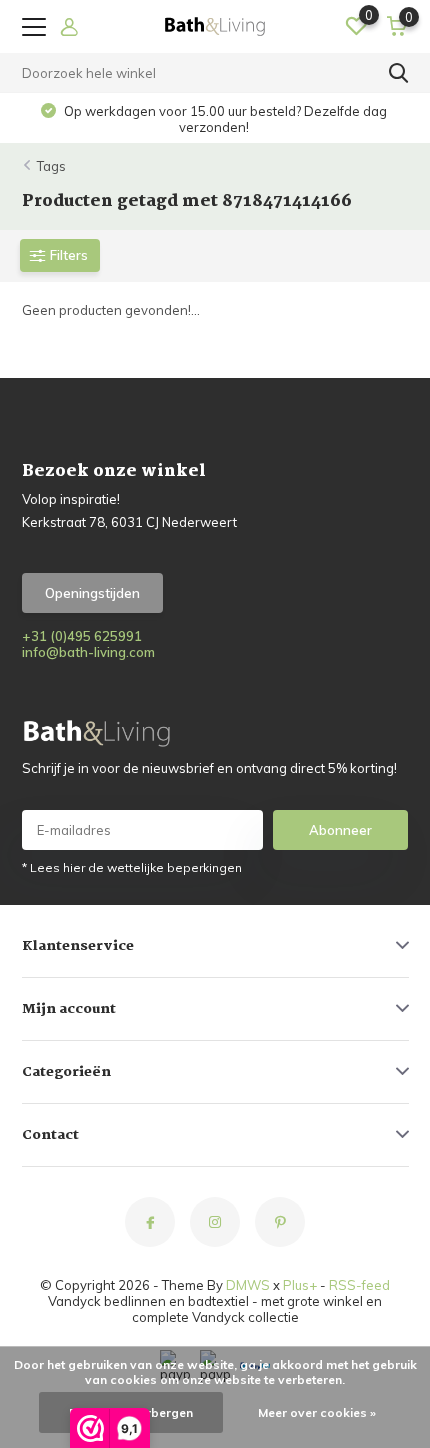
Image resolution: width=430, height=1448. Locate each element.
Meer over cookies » (317, 1412)
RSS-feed (359, 1285)
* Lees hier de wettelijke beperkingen (132, 867)
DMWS (248, 1285)
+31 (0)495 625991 (82, 636)
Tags (51, 166)
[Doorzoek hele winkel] (399, 73)
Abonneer (340, 830)
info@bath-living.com (88, 652)
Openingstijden (92, 593)
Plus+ (300, 1285)
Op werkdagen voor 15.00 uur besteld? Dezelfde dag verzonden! (224, 119)
